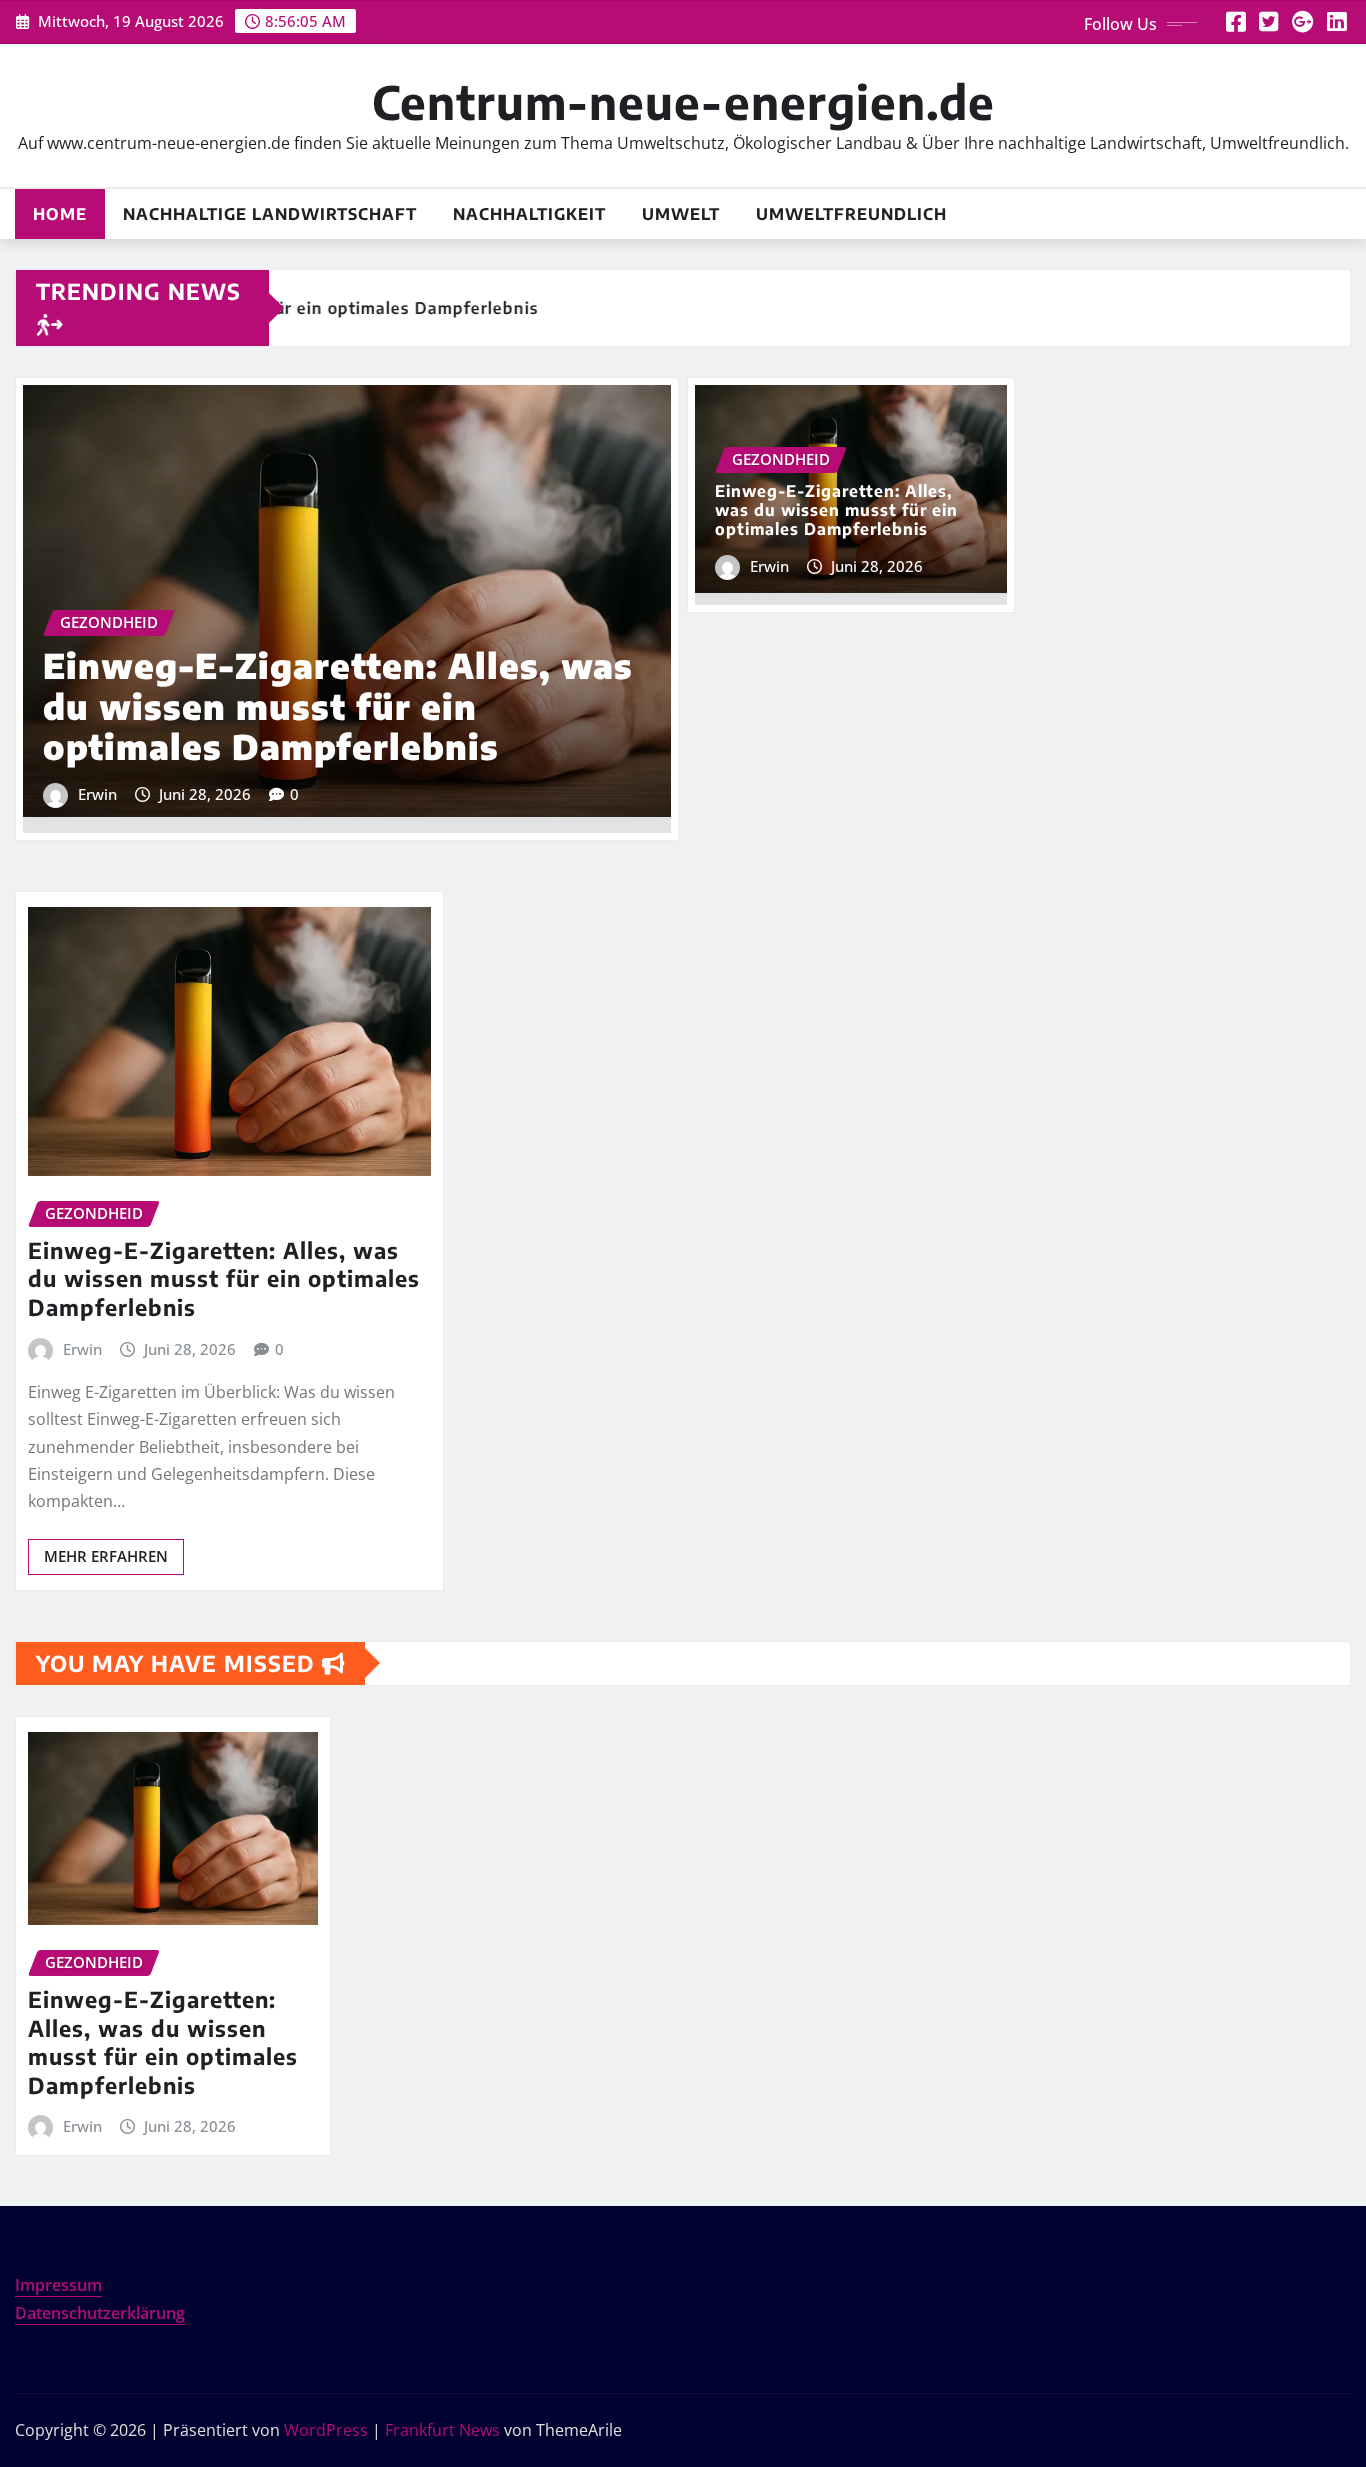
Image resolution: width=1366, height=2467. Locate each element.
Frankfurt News (442, 2430)
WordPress (326, 2430)
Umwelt (681, 214)
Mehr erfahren (106, 1556)
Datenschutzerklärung (100, 2313)
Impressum (58, 2285)
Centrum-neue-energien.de (683, 101)
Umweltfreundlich (851, 214)
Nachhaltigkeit (529, 214)
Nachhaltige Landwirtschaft (270, 214)
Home (60, 214)
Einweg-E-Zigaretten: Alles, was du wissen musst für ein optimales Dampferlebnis (338, 706)
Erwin (97, 794)
